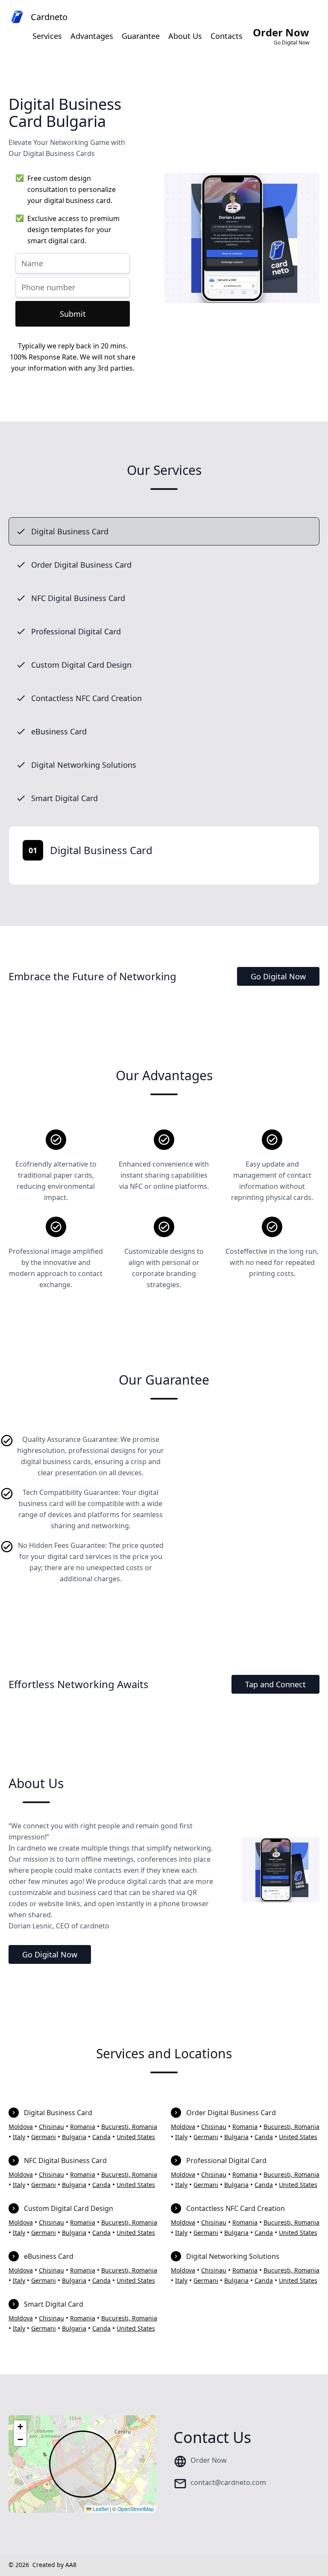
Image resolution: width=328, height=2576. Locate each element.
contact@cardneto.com (228, 2482)
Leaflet (100, 2509)
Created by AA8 (54, 2565)
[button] (20, 2427)
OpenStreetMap (136, 2509)
